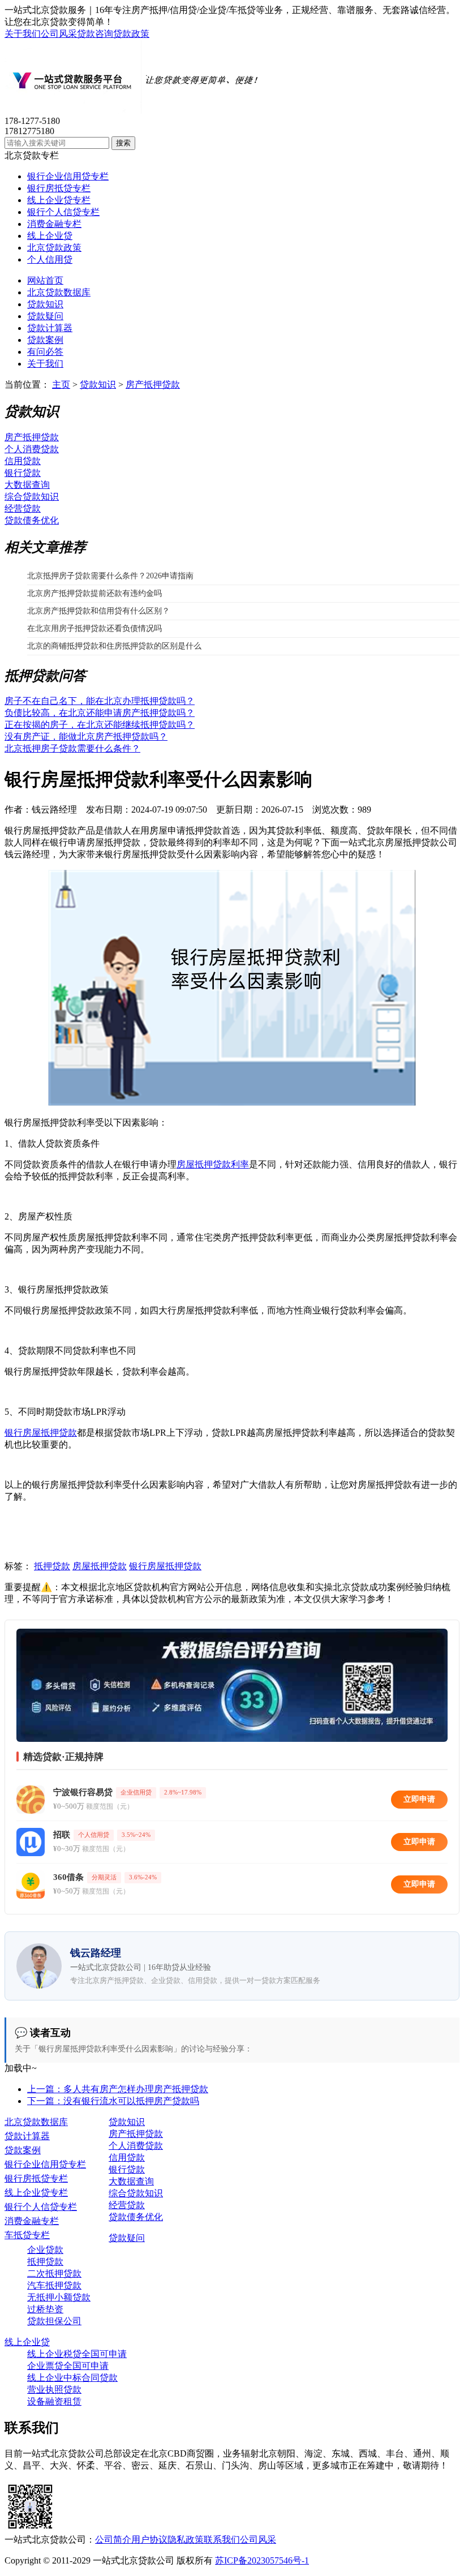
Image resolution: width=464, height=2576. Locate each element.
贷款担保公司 (54, 2321)
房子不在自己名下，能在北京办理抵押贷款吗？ (100, 701)
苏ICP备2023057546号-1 (262, 2560)
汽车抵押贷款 (54, 2285)
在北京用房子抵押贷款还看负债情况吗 (94, 628)
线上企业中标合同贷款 (72, 2378)
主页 (61, 385)
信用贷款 (23, 461)
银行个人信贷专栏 (63, 212)
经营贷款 (23, 508)
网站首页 (45, 280)
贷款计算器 (50, 328)
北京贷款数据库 (59, 292)
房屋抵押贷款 (100, 1566)
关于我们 (23, 34)
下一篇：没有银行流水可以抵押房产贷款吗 (113, 2101)
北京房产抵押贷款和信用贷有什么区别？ (98, 611)
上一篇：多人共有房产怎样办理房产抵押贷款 (118, 2089)
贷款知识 (45, 304)
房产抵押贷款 (153, 385)
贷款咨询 (95, 34)
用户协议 (149, 2539)
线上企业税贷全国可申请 (77, 2354)
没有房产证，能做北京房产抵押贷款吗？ (86, 737)
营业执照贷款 (54, 2390)
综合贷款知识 (32, 497)
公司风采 (59, 34)
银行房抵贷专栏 (59, 188)
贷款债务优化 (32, 520)
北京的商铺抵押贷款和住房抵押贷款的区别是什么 (114, 646)
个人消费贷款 (32, 449)
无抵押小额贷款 (59, 2297)
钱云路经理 (54, 810)
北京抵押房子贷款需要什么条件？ (72, 748)
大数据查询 (27, 485)
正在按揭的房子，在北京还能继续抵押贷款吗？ (100, 725)
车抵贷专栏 (27, 2235)
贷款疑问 (45, 316)
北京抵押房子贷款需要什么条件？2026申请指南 (110, 576)
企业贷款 (45, 2250)
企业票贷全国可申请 (68, 2366)
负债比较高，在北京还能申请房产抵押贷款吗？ (100, 713)
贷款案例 (45, 340)
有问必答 (45, 352)
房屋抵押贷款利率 (213, 1164)
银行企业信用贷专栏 (68, 176)
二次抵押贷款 (54, 2274)
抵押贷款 (52, 1566)
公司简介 (113, 2539)
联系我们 (222, 2539)
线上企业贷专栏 (59, 200)
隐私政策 (186, 2539)
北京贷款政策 (54, 248)
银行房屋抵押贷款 (41, 1433)
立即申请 (419, 1799)
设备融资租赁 (54, 2401)
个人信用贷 (50, 259)
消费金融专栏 (54, 224)
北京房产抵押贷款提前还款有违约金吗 (94, 593)
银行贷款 (23, 473)
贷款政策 (131, 34)
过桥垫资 (45, 2309)
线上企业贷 (50, 236)
